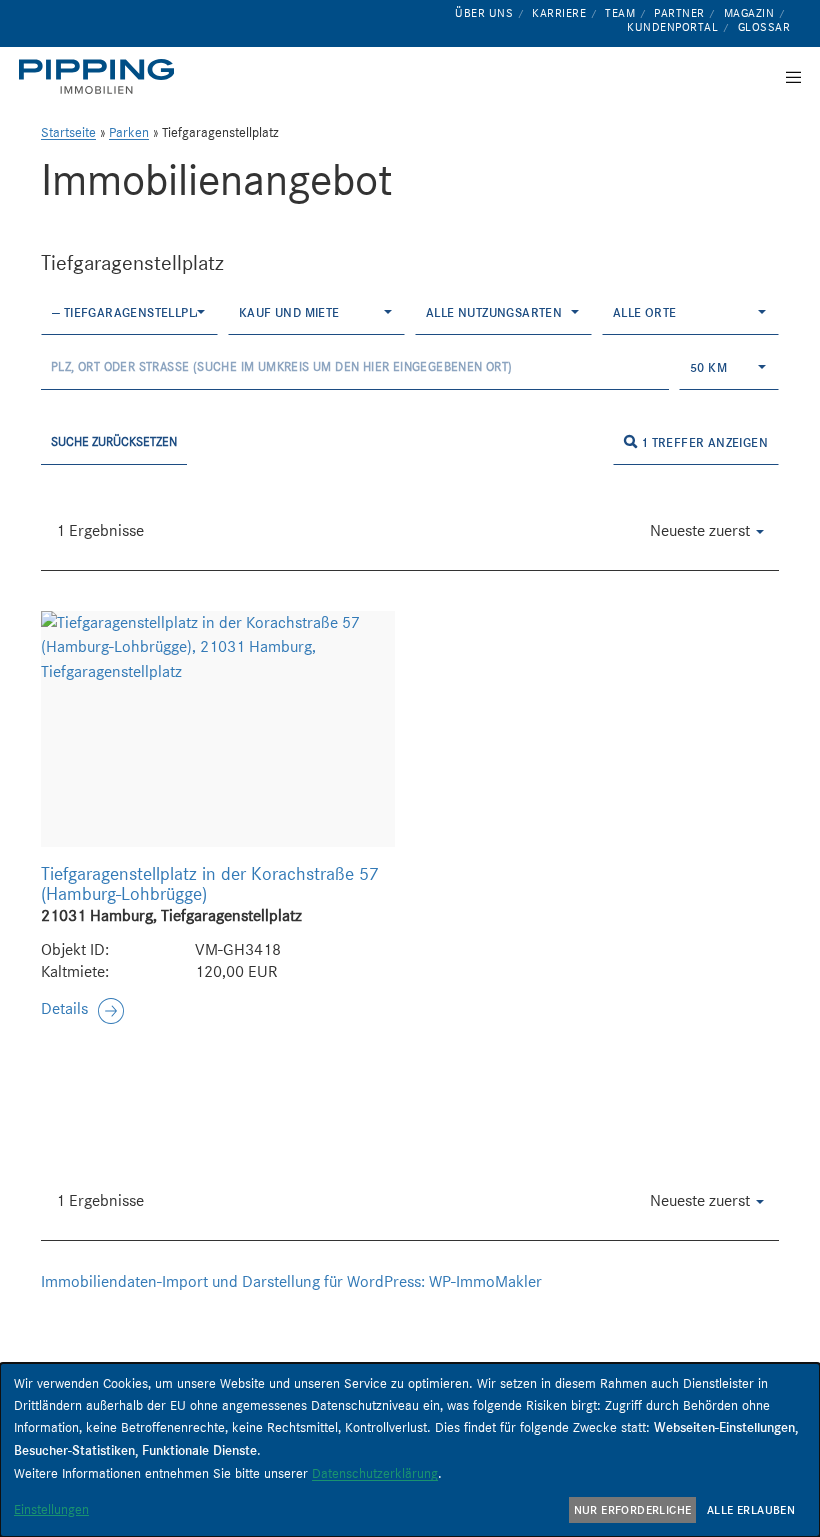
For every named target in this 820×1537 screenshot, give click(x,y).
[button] (82, 1010)
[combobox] (129, 312)
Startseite (68, 132)
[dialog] (410, 1450)
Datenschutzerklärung (375, 1473)
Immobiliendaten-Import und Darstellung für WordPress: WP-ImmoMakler (291, 1281)
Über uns (484, 13)
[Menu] (787, 77)
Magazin (749, 13)
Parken (129, 132)
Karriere (559, 13)
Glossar (764, 27)
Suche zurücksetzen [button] (114, 441)
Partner (679, 13)
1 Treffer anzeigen (702, 442)
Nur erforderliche (633, 1510)
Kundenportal (672, 27)
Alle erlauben (751, 1510)
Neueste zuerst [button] (702, 530)
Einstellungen (51, 1509)
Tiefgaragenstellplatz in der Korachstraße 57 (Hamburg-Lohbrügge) (210, 884)
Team (620, 13)
